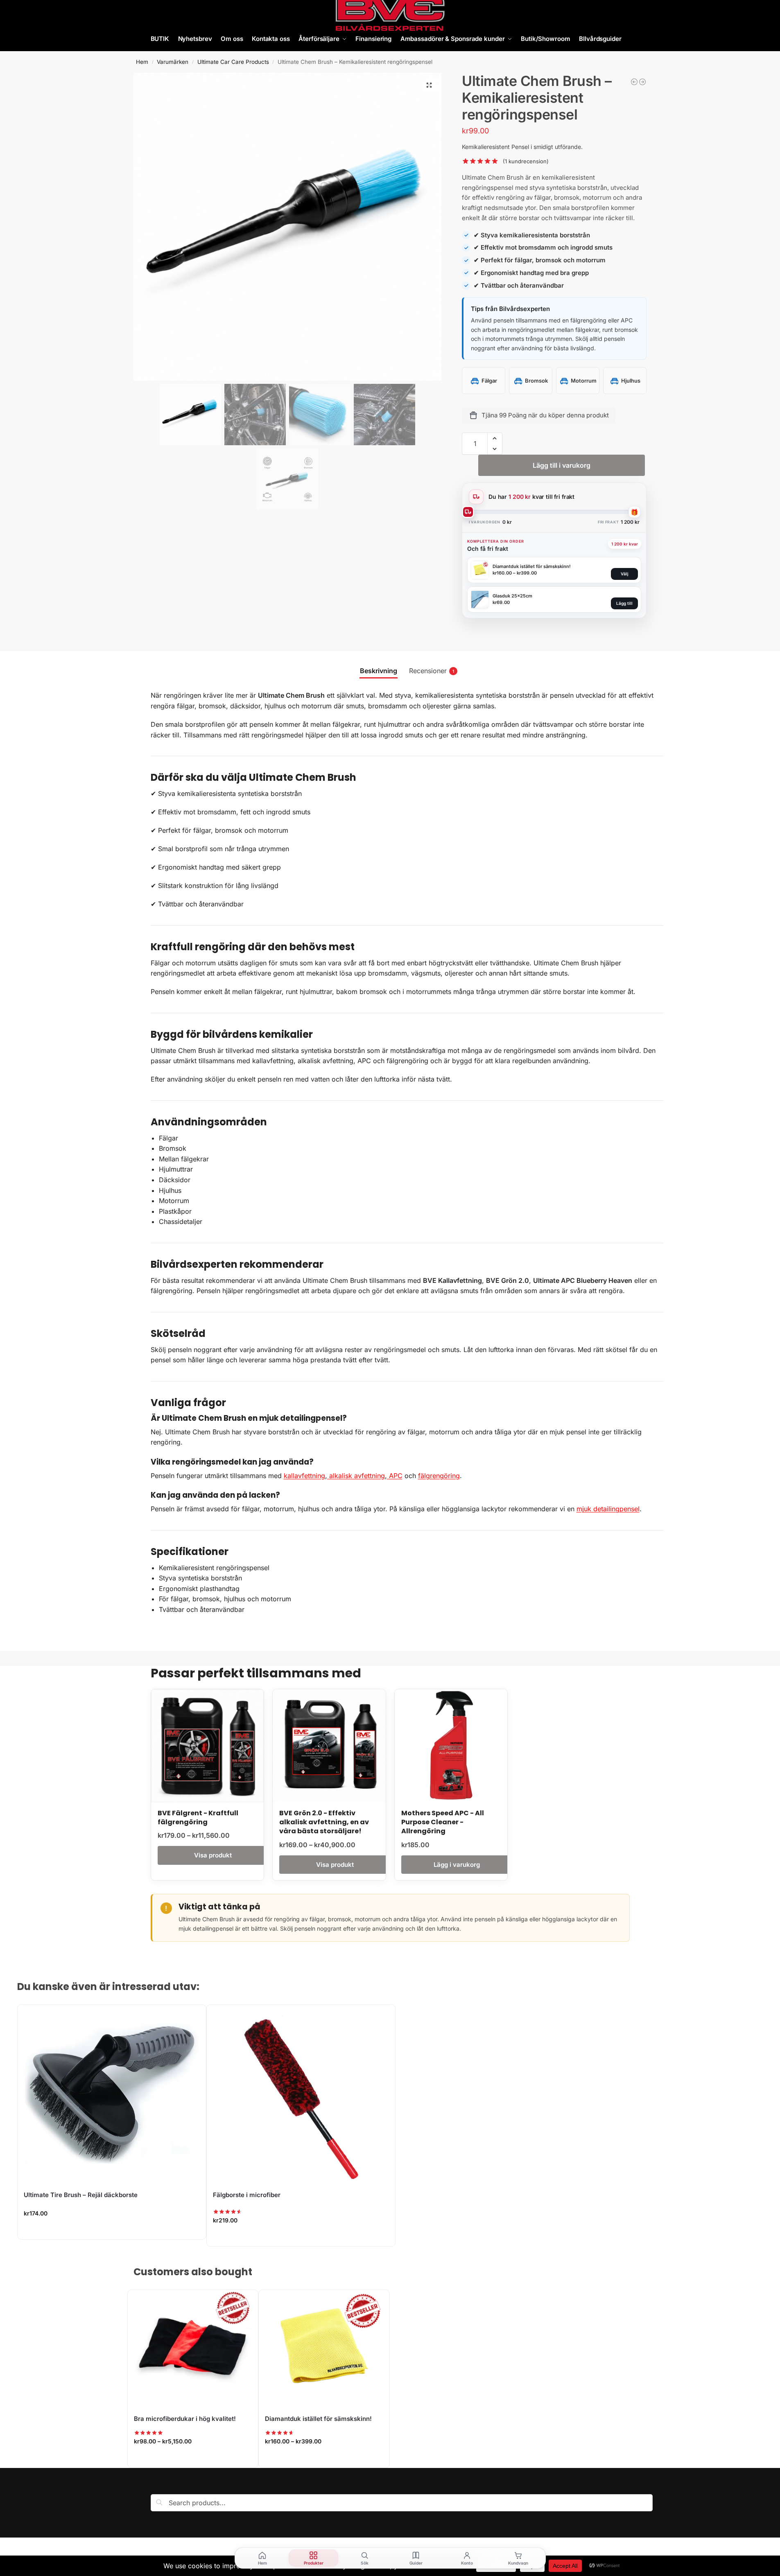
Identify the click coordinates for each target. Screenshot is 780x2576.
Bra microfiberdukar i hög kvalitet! (185, 2419)
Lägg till (624, 603)
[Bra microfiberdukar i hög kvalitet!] (193, 2349)
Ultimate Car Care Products (233, 62)
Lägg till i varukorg (562, 465)
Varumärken (173, 62)
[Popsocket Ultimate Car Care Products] (642, 82)
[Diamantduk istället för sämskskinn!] (324, 2349)
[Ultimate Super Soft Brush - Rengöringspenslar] (634, 82)
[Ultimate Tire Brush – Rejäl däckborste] (112, 2093)
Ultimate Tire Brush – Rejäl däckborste (81, 2195)
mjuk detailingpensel (608, 1509)
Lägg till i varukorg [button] (112, 2231)
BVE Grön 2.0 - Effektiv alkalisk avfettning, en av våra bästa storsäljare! (324, 1822)
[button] (429, 85)
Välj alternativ (193, 2459)
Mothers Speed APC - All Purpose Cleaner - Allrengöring (443, 1822)
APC (395, 1476)
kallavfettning (304, 1476)
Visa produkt (213, 1855)
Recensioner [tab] (432, 671)
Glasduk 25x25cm (512, 596)
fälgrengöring (439, 1476)
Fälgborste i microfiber (247, 2195)
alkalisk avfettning (356, 1476)
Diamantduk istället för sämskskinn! (532, 566)
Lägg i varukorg (457, 1865)
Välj (625, 574)
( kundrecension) (526, 161)
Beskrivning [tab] (379, 671)
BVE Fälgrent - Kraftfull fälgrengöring (198, 1818)
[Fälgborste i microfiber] (301, 2093)
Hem (142, 62)
